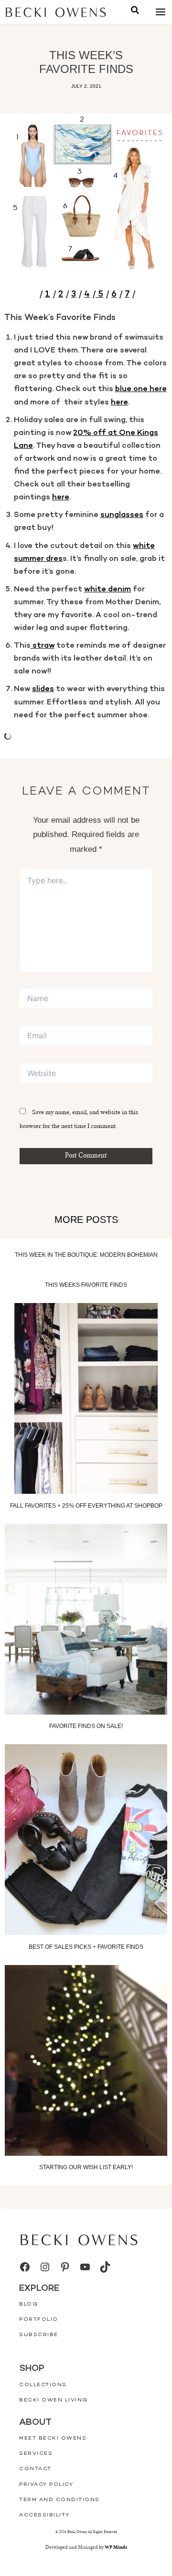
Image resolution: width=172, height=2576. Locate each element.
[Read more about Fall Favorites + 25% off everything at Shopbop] (86, 1398)
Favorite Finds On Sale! (86, 1726)
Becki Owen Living (54, 2400)
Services (36, 2454)
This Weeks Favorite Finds (86, 1285)
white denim (107, 590)
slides (43, 689)
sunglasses (122, 515)
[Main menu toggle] (160, 12)
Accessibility (44, 2515)
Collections (43, 2385)
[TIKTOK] (105, 2267)
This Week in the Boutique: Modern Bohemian (86, 1255)
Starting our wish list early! (86, 2167)
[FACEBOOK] (25, 2267)
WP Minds (116, 2548)
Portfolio (39, 2320)
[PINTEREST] (65, 2267)
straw (43, 646)
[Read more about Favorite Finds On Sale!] (86, 1619)
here (119, 403)
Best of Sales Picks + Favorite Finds (86, 1947)
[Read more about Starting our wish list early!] (86, 2060)
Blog (28, 2304)
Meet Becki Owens (53, 2438)
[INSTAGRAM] (45, 2267)
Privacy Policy (46, 2485)
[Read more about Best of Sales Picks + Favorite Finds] (86, 1840)
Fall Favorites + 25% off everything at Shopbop (86, 1506)
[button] (135, 12)
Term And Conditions (59, 2500)
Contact (35, 2469)
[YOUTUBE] (85, 2267)
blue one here (141, 389)
